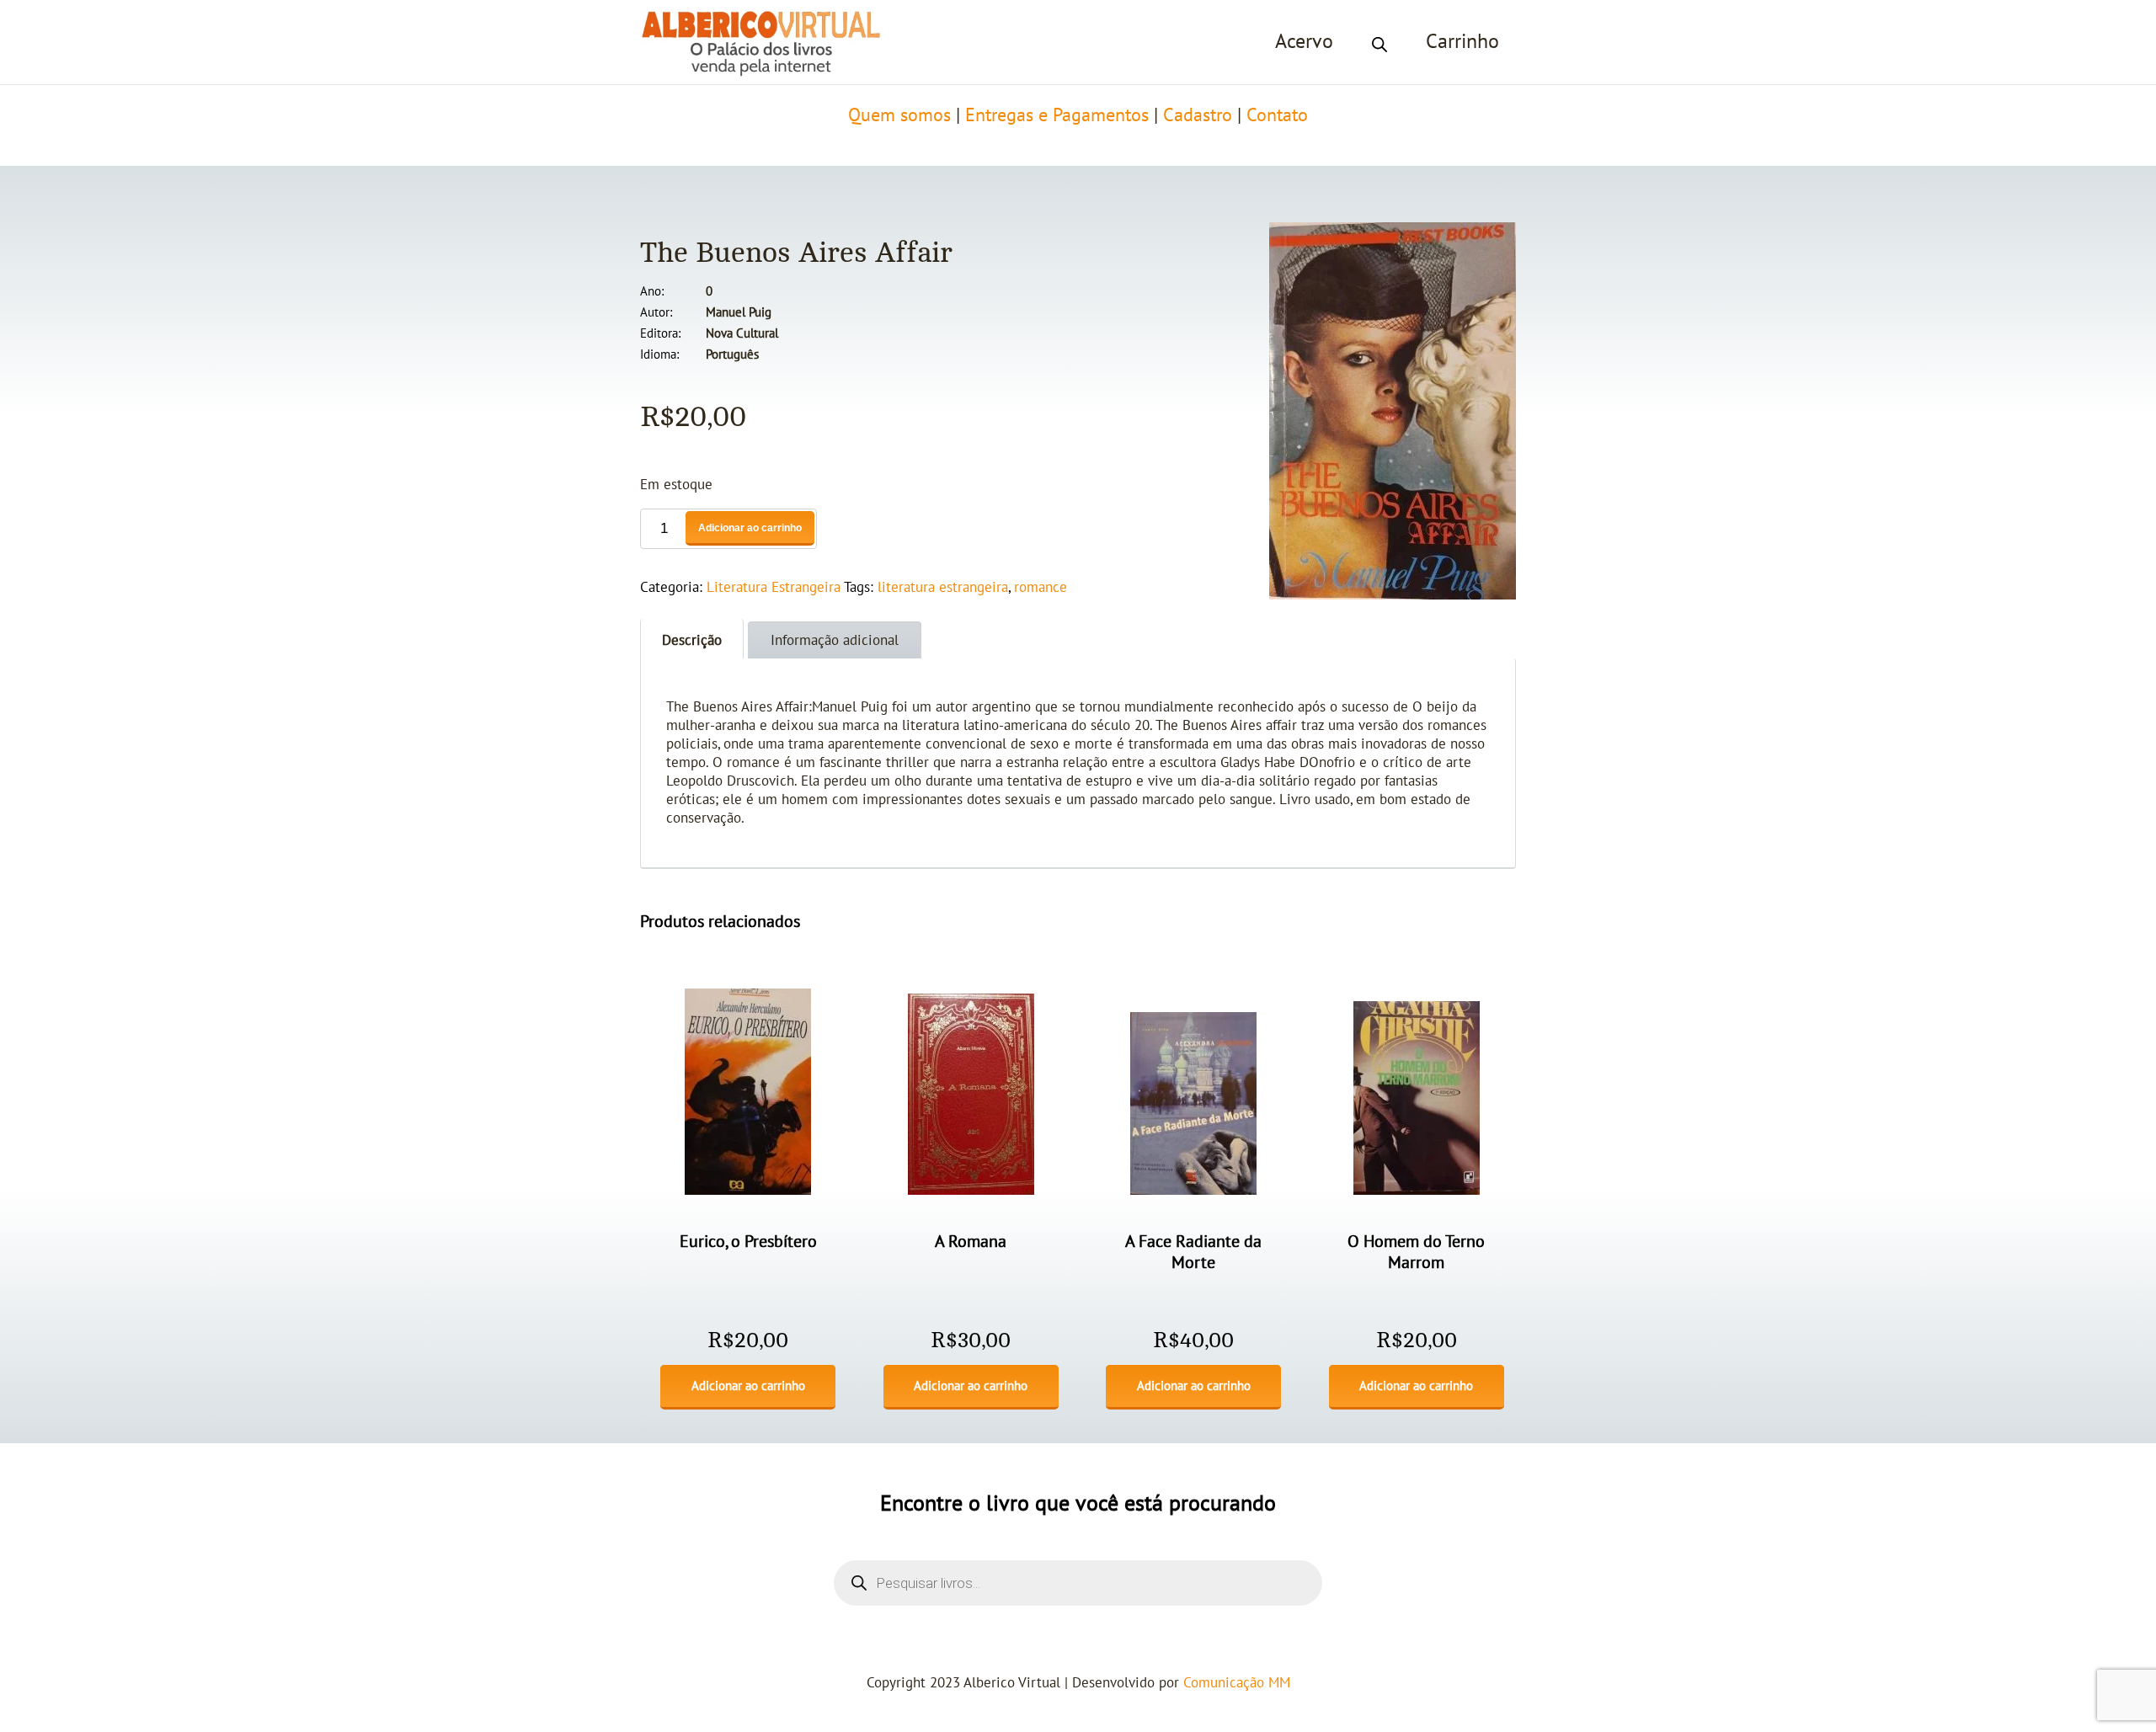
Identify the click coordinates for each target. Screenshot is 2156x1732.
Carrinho (1462, 42)
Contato (1277, 115)
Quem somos (899, 115)
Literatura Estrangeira (774, 588)
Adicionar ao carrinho (750, 528)
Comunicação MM (1237, 1683)
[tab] (692, 639)
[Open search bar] (1380, 42)
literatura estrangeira (943, 588)
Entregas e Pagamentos (1057, 115)
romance (1041, 588)
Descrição (692, 641)
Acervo (1304, 42)
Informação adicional (835, 641)
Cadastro (1198, 115)
